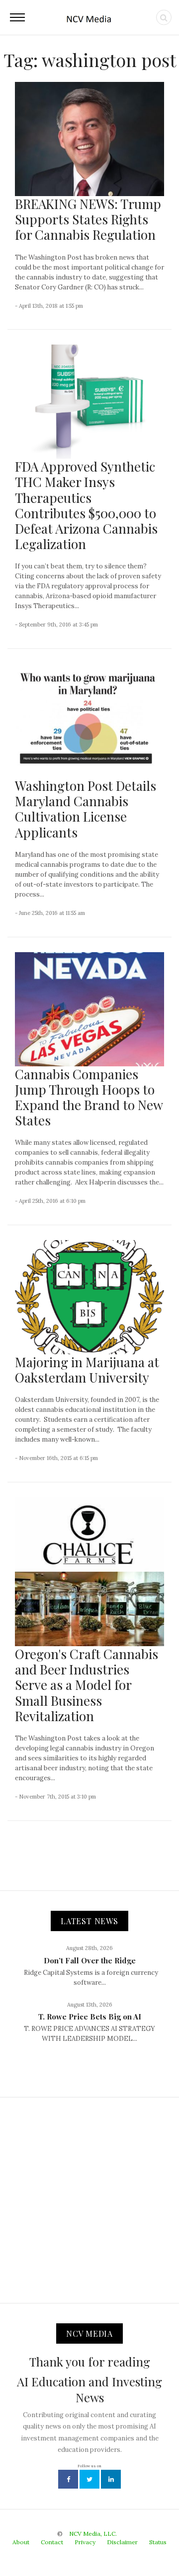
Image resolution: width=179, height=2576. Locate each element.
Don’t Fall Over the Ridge (90, 1960)
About (21, 2542)
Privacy (85, 2542)
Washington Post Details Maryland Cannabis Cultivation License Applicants (86, 809)
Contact (52, 2542)
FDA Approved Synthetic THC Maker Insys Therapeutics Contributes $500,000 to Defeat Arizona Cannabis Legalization (86, 505)
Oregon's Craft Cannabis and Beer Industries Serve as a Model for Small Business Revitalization (87, 1685)
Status (158, 2542)
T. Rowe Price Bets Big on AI (90, 2017)
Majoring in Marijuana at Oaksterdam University (87, 1370)
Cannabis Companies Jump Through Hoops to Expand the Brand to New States (89, 1097)
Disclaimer (122, 2542)
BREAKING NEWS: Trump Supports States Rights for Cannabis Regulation (88, 219)
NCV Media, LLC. (93, 2534)
